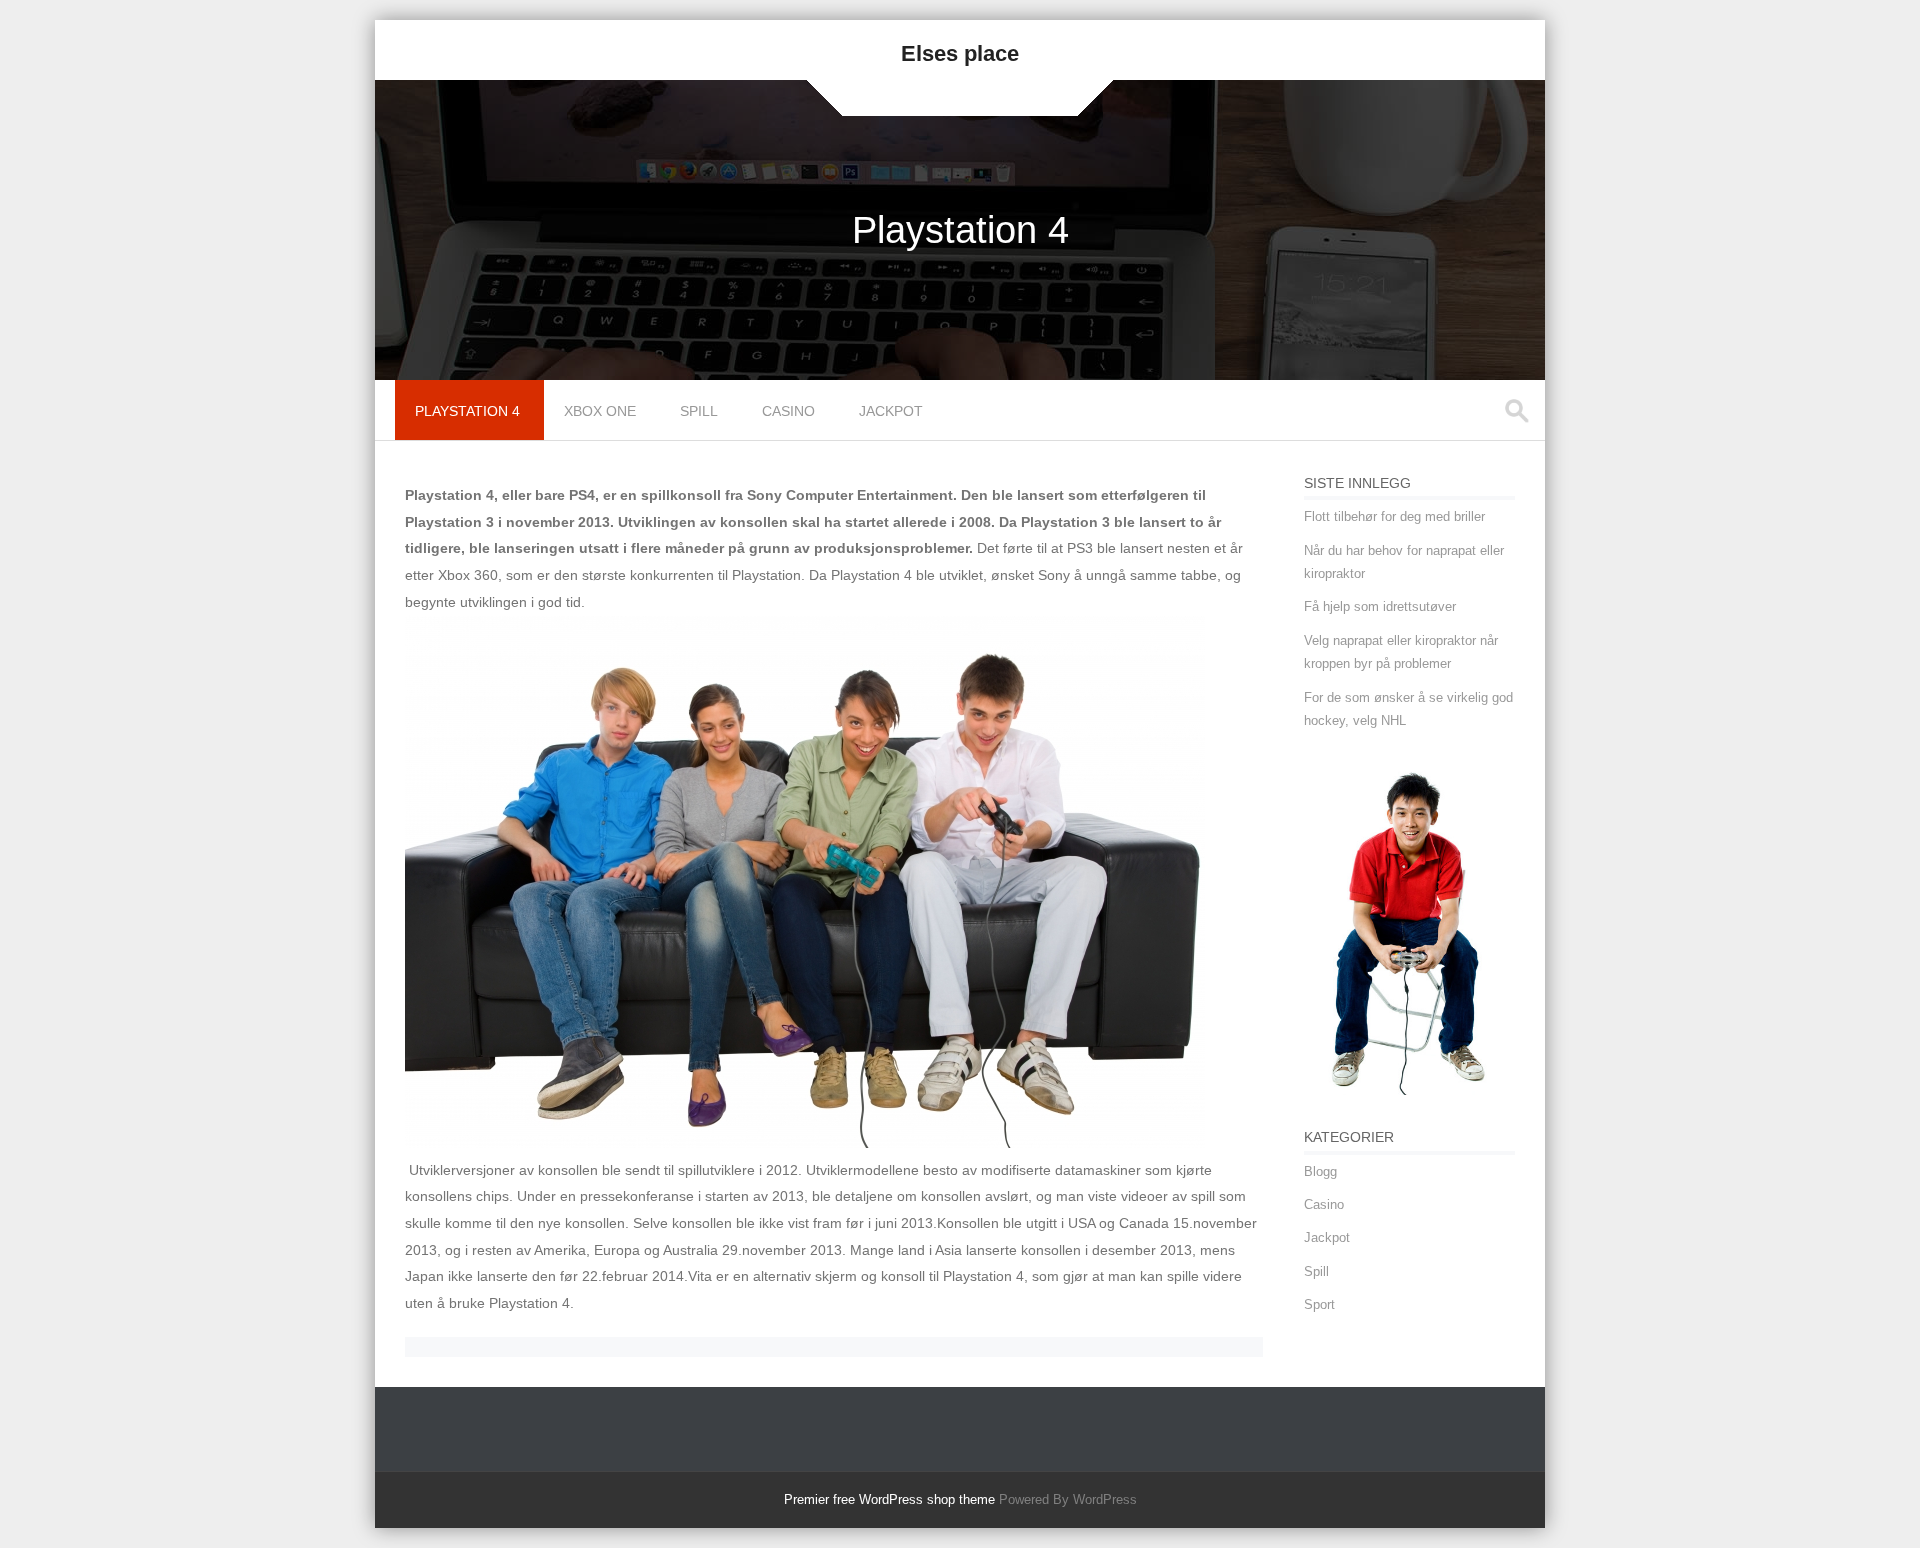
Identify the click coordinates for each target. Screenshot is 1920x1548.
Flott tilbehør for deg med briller (1394, 516)
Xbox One (600, 411)
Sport (1319, 1304)
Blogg (1320, 1171)
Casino (788, 411)
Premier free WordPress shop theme (889, 1499)
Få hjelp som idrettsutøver (1380, 606)
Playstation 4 (467, 411)
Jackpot (891, 411)
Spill (699, 411)
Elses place (960, 53)
